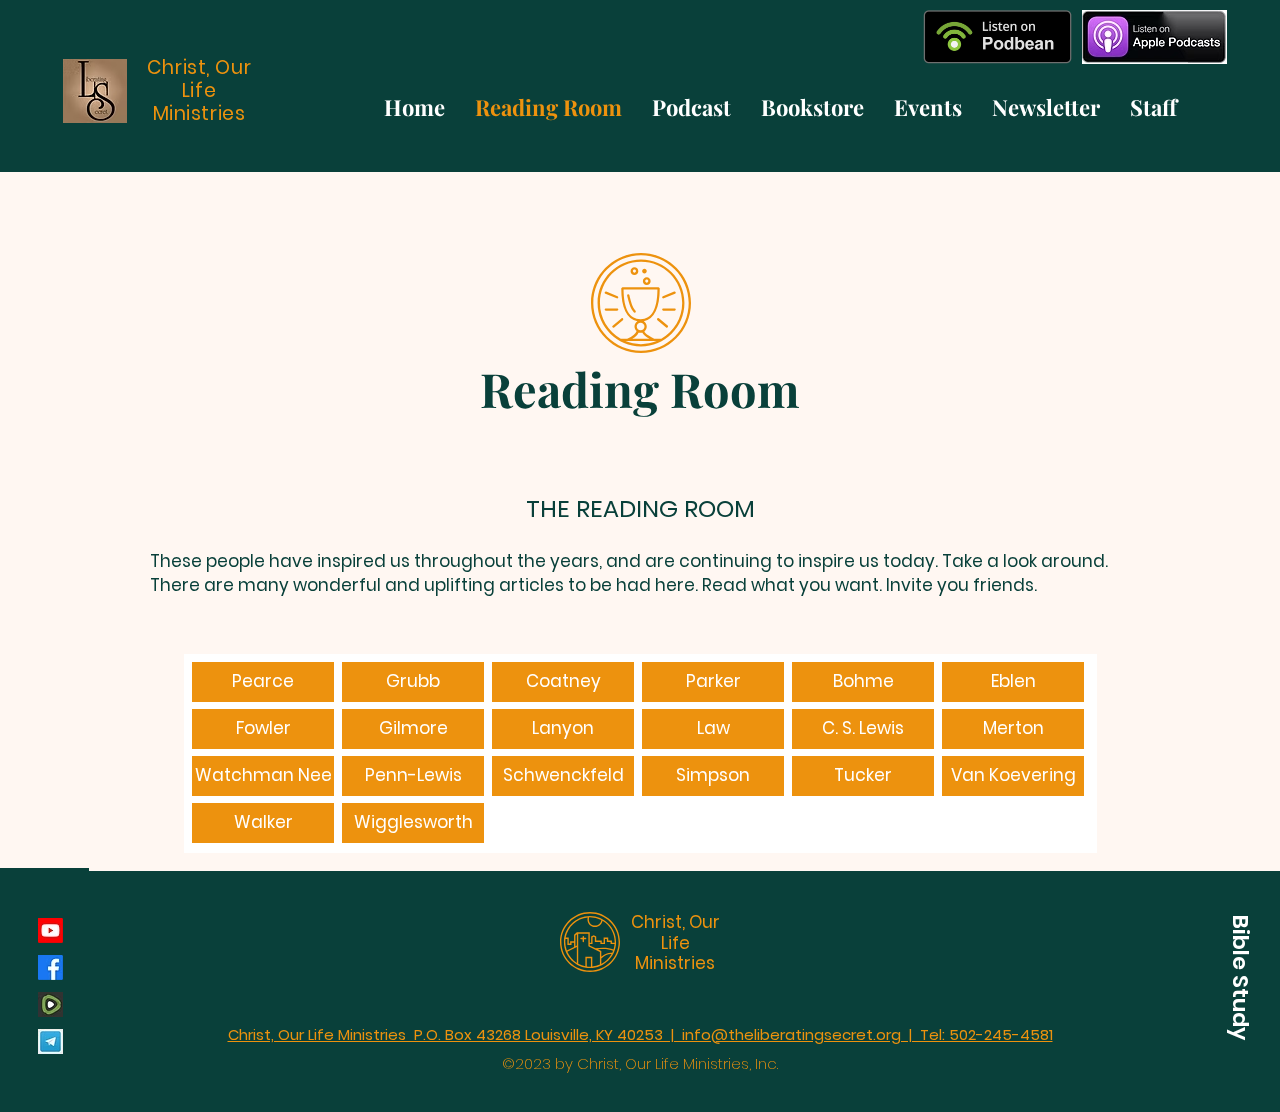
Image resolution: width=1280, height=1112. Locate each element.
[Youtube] (50, 930)
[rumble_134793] (50, 1004)
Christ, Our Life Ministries (675, 942)
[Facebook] (50, 967)
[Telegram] (50, 1041)
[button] (1240, 977)
